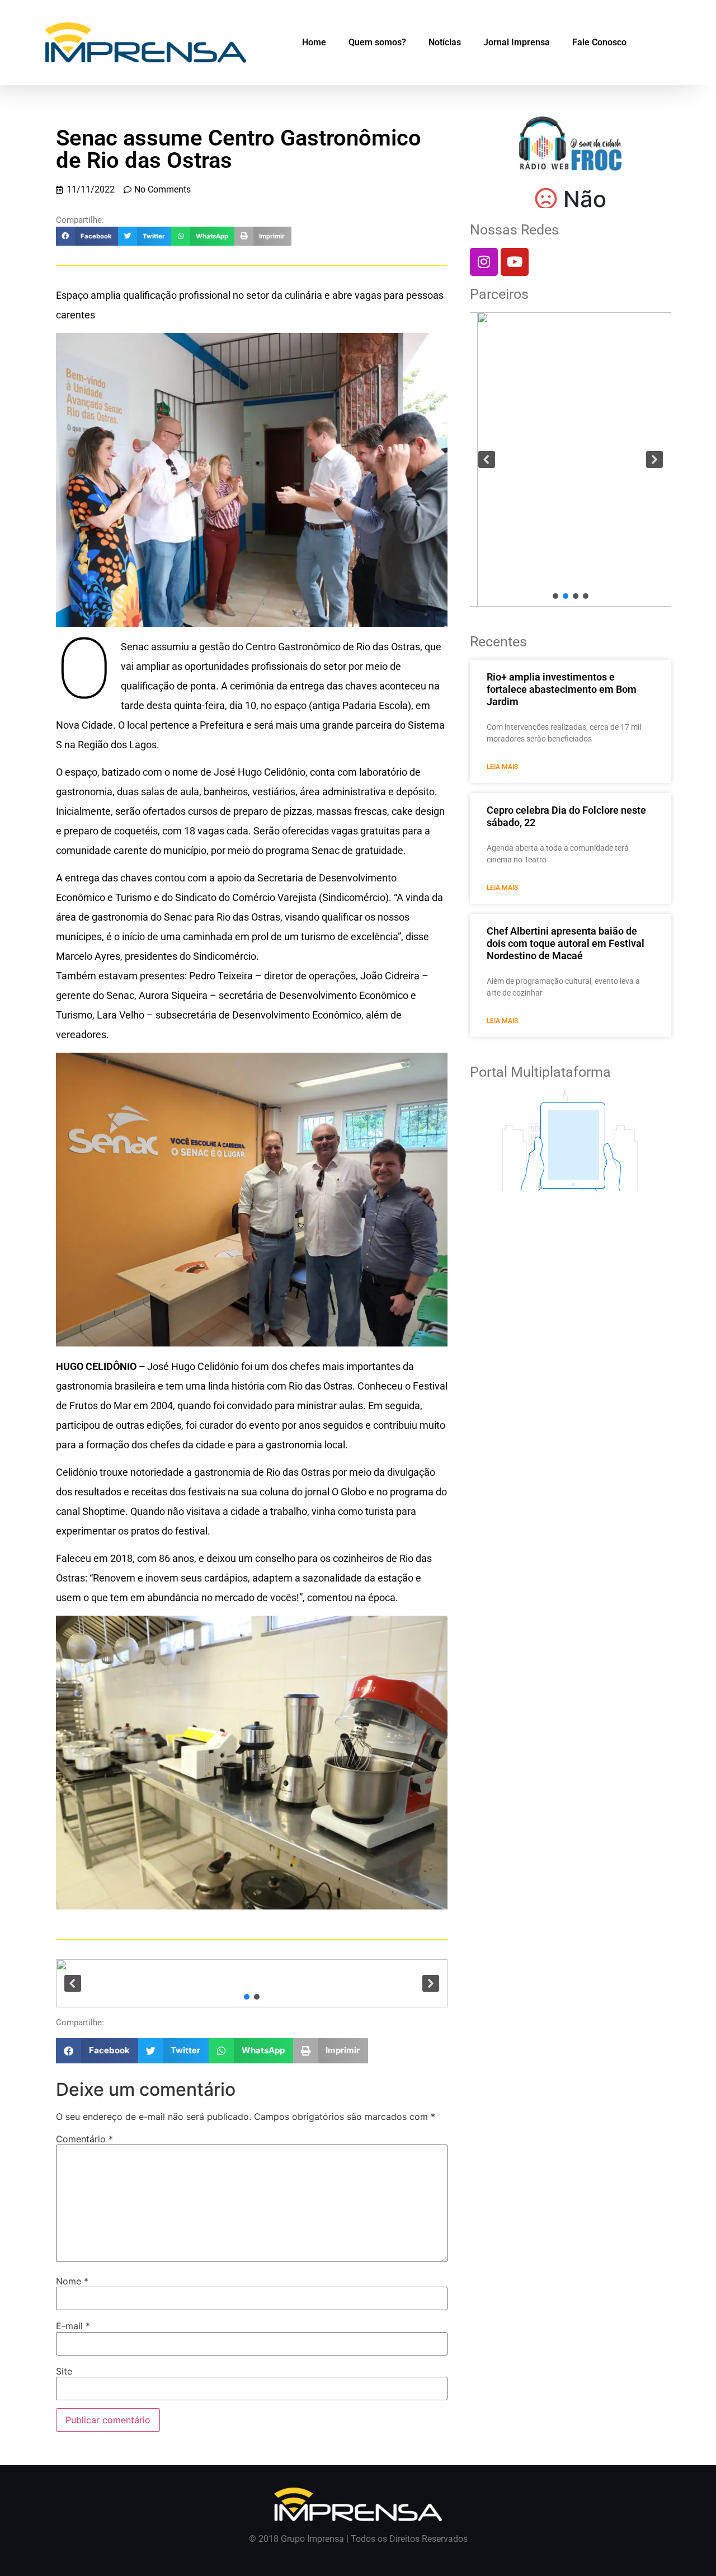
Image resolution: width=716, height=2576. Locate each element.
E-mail (73, 2326)
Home (314, 42)
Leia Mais (502, 767)
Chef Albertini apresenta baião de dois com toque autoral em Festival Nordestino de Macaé (566, 943)
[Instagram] (484, 262)
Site (64, 2371)
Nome (72, 2281)
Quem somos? (377, 42)
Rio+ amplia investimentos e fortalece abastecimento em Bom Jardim (562, 689)
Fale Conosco (599, 42)
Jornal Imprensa (517, 42)
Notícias (445, 42)
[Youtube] (515, 262)
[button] (87, 236)
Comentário (84, 2139)
